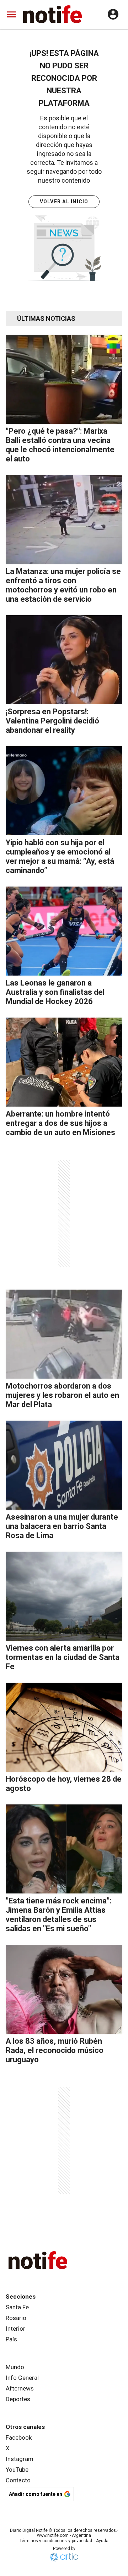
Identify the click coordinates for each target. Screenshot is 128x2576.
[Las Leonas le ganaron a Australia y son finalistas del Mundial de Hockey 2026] (64, 931)
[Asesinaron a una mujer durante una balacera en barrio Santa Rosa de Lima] (64, 1465)
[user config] (113, 14)
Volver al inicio (64, 202)
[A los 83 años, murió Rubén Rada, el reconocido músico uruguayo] (64, 1989)
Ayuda (102, 2541)
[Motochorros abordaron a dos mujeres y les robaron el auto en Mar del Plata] (64, 1334)
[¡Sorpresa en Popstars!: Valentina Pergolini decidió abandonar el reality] (64, 660)
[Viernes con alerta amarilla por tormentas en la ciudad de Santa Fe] (64, 1596)
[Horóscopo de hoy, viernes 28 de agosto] (64, 1727)
